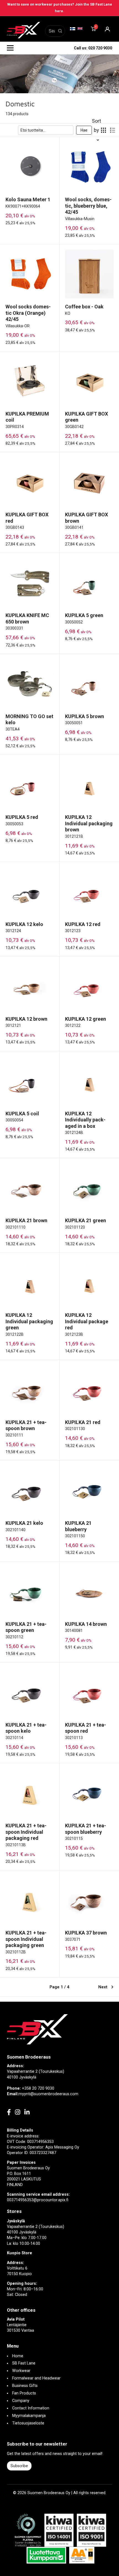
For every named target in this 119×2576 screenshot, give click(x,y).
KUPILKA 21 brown (26, 1220)
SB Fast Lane (24, 2363)
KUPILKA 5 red (22, 817)
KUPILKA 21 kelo (24, 1523)
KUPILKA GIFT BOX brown (86, 518)
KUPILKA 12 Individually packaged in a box (85, 1120)
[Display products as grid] (104, 130)
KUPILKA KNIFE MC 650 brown (27, 618)
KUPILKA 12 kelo (24, 924)
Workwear (21, 2371)
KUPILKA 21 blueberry (78, 1526)
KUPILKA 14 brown (86, 1624)
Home (18, 2356)
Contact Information (31, 2408)
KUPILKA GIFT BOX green (86, 417)
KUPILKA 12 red (83, 924)
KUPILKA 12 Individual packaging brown (89, 823)
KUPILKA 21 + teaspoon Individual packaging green (26, 1939)
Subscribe (19, 2466)
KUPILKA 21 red (83, 1422)
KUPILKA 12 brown (26, 1019)
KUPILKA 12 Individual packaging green (29, 1321)
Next (103, 1987)
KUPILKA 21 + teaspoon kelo (26, 1728)
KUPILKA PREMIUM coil (27, 417)
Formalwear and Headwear (36, 2378)
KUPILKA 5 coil (22, 1114)
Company (21, 2401)
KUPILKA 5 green (84, 615)
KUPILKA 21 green (86, 1220)
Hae (84, 130)
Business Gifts (25, 2386)
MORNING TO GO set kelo (29, 720)
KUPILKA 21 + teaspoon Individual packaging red (26, 1832)
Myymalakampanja (29, 2416)
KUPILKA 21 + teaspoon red (86, 1728)
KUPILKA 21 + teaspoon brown (26, 1425)
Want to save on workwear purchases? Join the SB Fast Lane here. (60, 8)
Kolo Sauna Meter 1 (28, 199)
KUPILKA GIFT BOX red (27, 518)
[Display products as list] (113, 130)
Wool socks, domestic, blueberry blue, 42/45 (88, 206)
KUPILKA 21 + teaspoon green (26, 1627)
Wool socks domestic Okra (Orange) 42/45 (28, 313)
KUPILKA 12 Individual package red (87, 1321)
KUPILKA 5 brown (85, 716)
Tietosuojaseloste (28, 2423)
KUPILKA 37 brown (86, 1933)
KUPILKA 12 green (86, 1019)
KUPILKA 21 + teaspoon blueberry (86, 1829)
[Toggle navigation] (10, 48)
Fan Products (24, 2393)
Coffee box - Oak (84, 307)
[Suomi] (73, 29)
